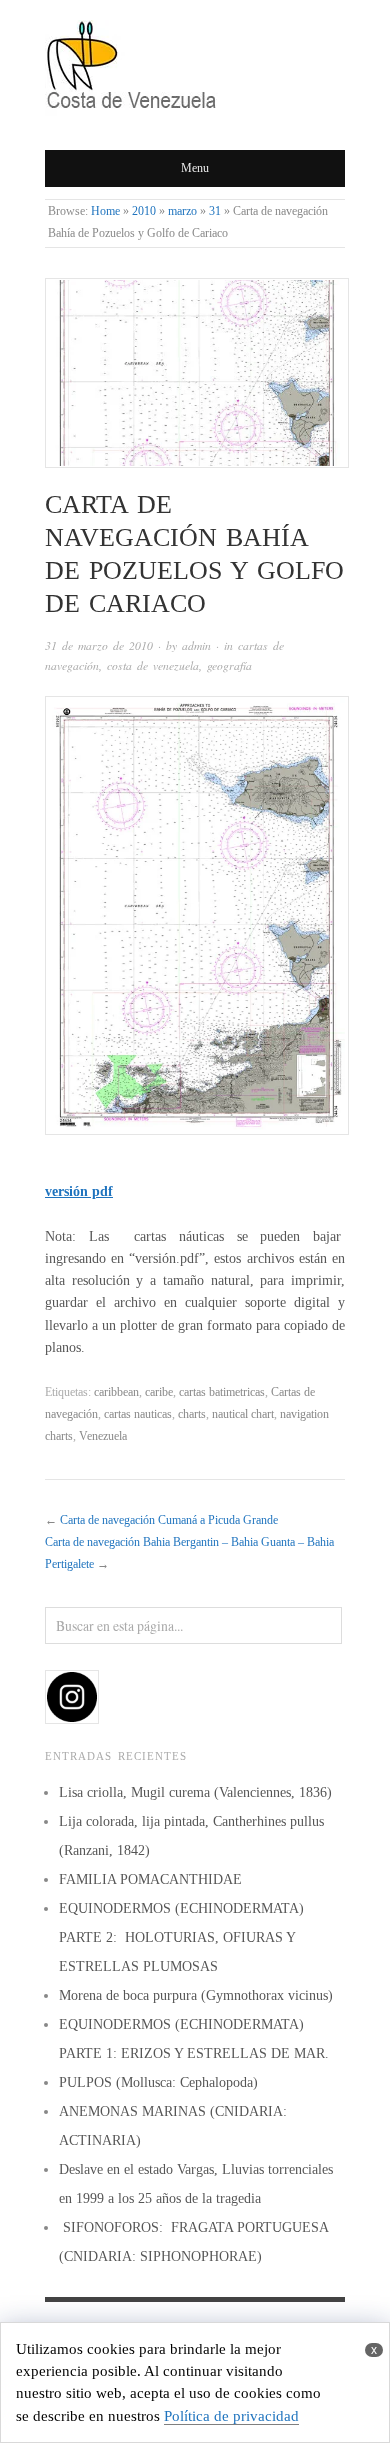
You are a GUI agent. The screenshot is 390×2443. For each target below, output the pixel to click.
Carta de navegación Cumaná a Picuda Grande (169, 1520)
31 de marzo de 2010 (99, 645)
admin (196, 645)
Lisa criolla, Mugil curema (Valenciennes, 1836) (195, 1792)
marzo (182, 211)
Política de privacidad (231, 2416)
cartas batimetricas (222, 1392)
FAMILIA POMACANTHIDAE (150, 1879)
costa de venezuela (153, 665)
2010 (144, 211)
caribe (159, 1392)
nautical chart (243, 1414)
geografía (229, 665)
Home (105, 211)
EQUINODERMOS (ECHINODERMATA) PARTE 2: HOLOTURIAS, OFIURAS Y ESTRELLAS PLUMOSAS (181, 1937)
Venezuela (103, 1436)
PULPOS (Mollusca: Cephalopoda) (158, 2082)
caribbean (116, 1392)
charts (192, 1414)
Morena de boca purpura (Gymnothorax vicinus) (196, 1995)
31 (215, 211)
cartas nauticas (138, 1414)
